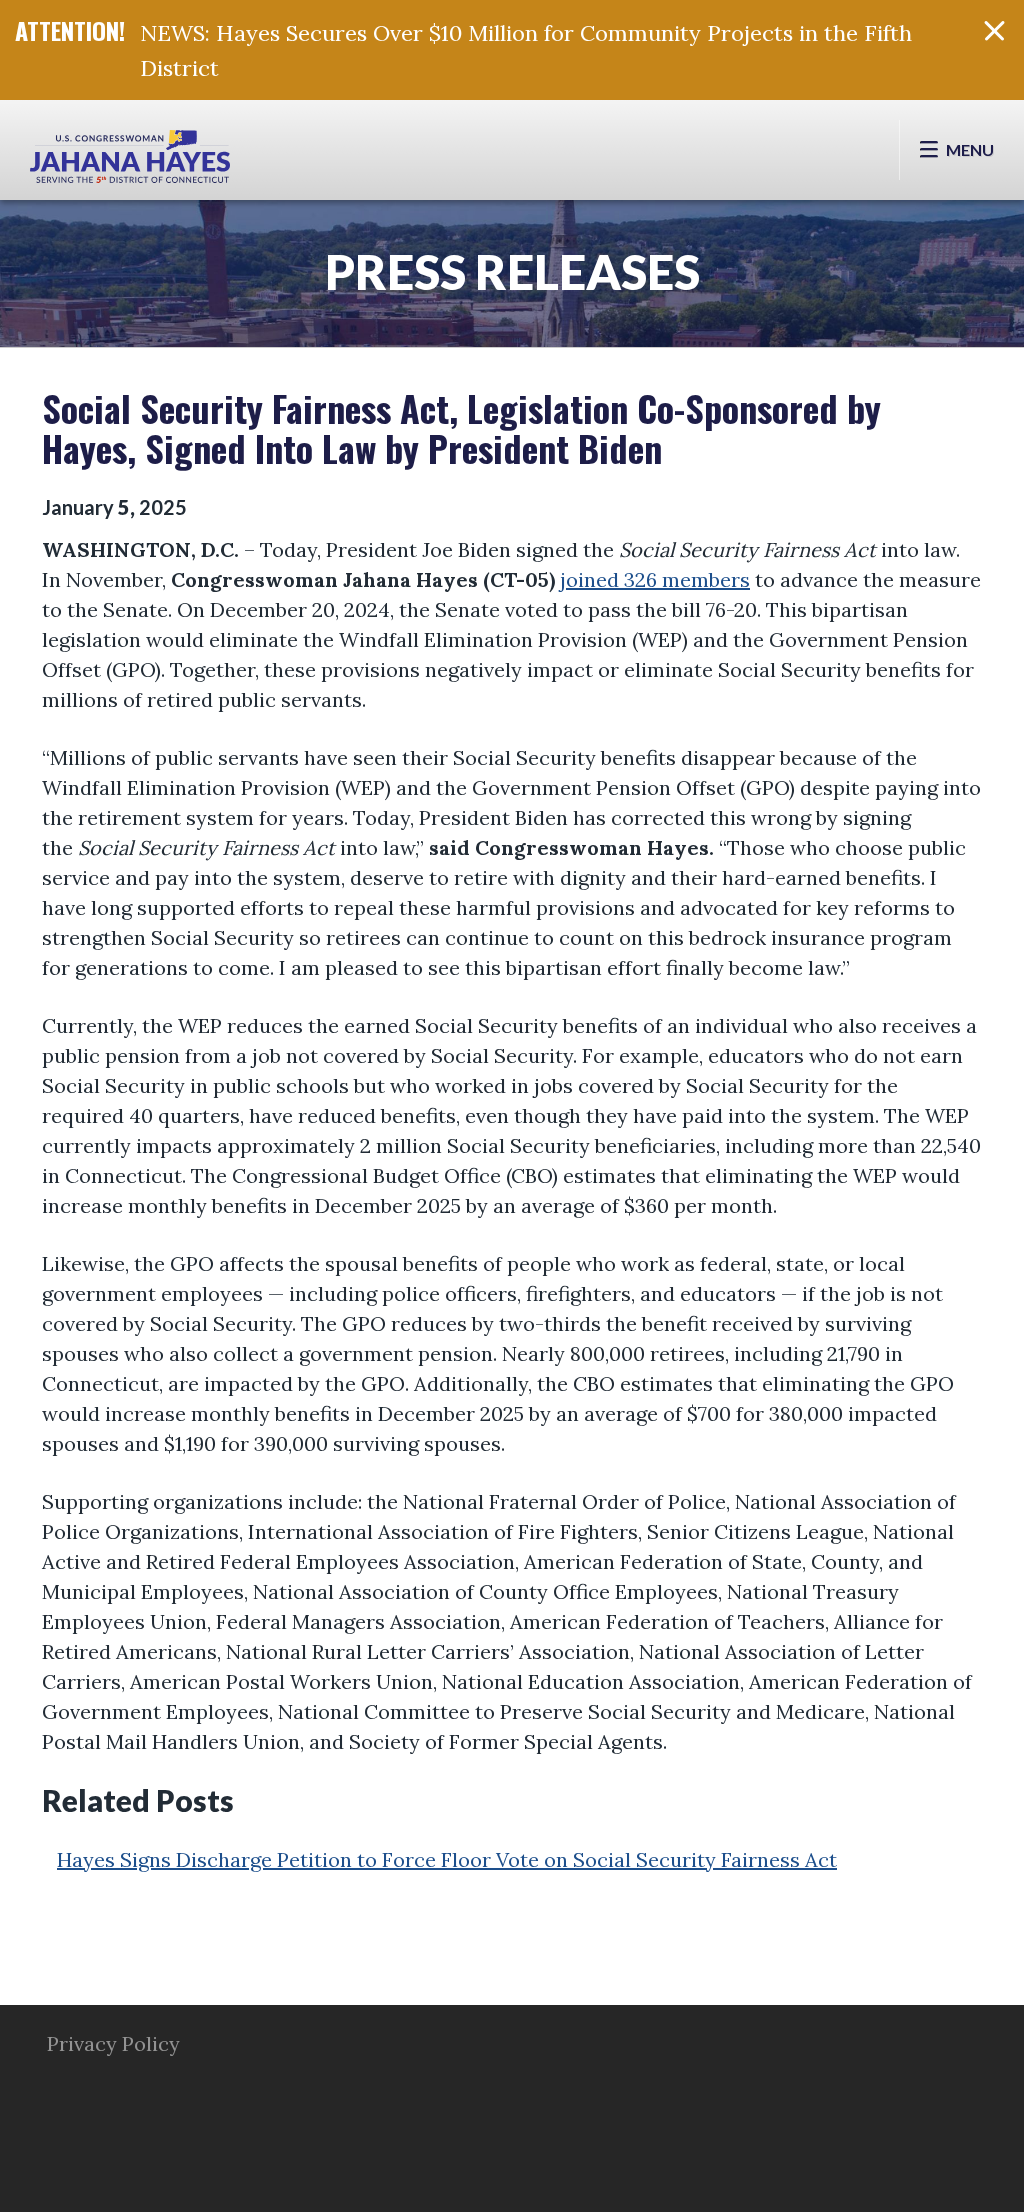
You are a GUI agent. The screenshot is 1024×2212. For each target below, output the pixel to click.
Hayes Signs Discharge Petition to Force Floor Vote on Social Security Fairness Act (447, 1859)
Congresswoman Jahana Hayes (130, 160)
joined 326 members (655, 579)
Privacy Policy (113, 2043)
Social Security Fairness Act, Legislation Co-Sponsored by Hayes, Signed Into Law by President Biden (461, 427)
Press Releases (512, 271)
